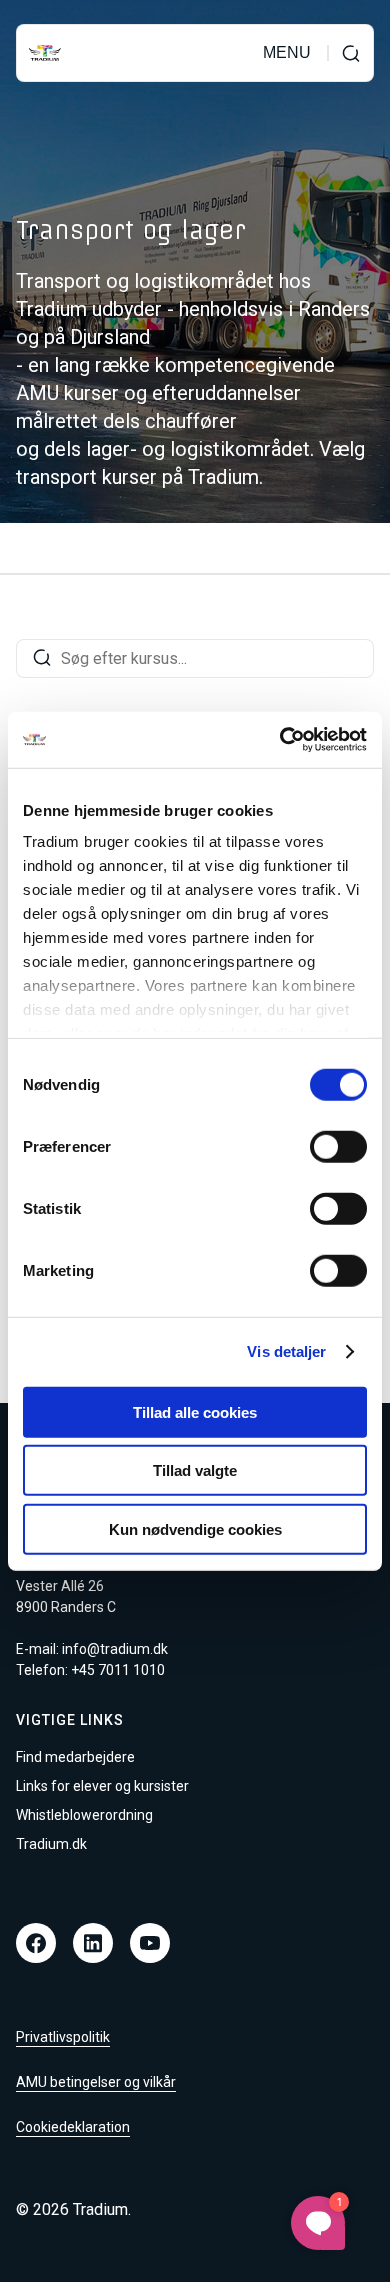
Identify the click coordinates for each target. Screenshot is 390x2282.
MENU (287, 53)
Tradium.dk (51, 1844)
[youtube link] (150, 1943)
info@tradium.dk (115, 1649)
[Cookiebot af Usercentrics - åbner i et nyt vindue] (280, 740)
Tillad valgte (195, 1470)
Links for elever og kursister (102, 1786)
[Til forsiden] (45, 53)
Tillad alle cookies (195, 1411)
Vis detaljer (286, 1351)
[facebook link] (36, 1943)
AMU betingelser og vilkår (96, 2082)
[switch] (338, 1146)
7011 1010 (131, 1670)
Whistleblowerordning (84, 1815)
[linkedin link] (93, 1943)
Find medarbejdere (75, 1757)
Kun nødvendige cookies (195, 1528)
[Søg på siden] (351, 53)
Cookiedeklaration (73, 2127)
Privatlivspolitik (63, 2037)
